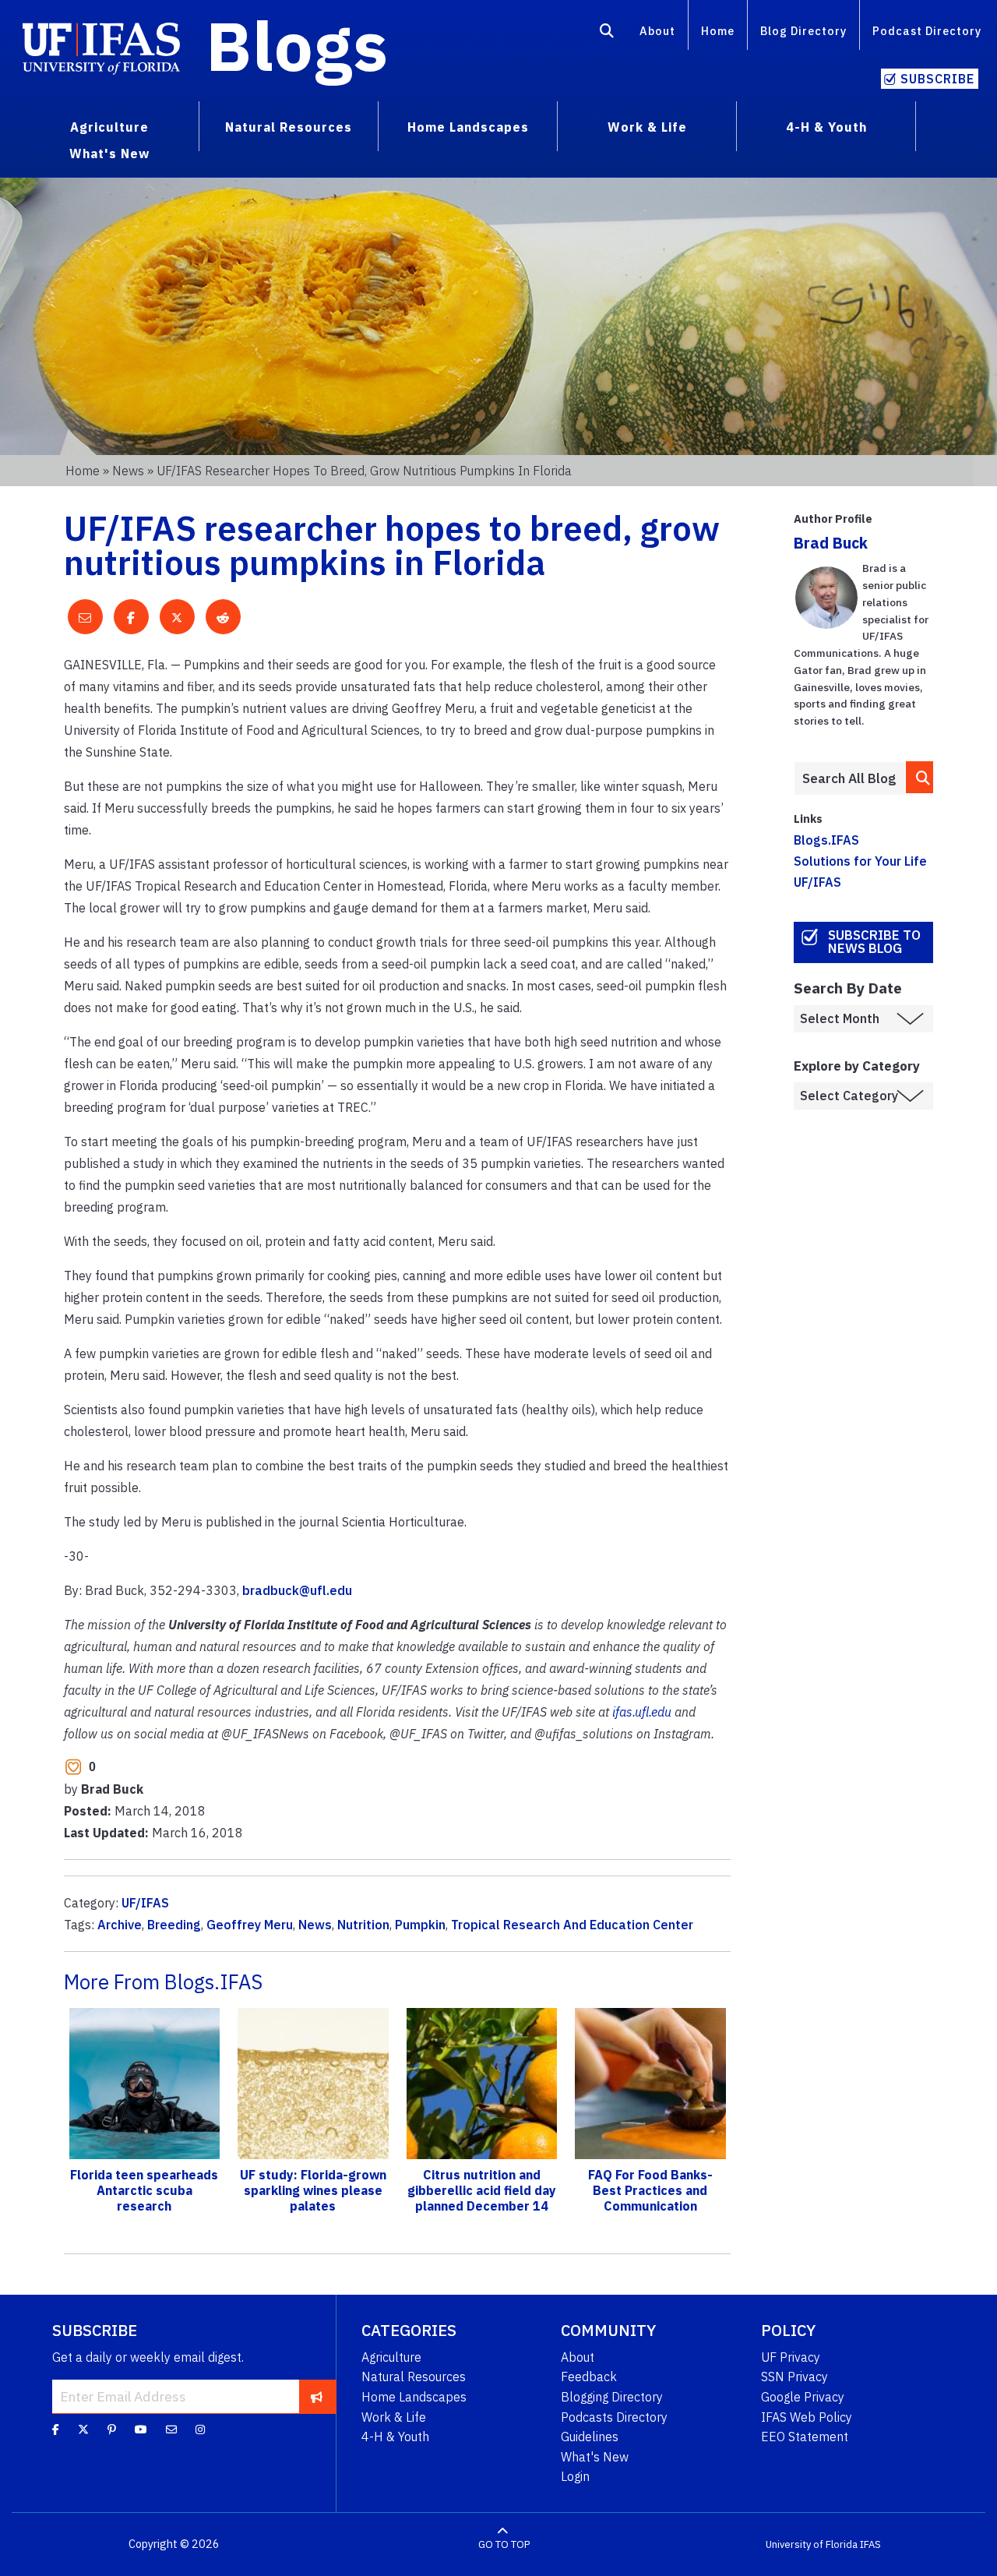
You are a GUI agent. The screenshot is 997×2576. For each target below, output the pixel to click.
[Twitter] (83, 2430)
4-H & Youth (395, 2437)
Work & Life (394, 2417)
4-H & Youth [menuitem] (826, 127)
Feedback (589, 2377)
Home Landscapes (414, 2397)
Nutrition (363, 1925)
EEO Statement (805, 2437)
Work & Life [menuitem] (647, 127)
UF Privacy (791, 2357)
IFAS (870, 2544)
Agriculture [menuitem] (109, 127)
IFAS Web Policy (807, 2417)
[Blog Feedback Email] (171, 2430)
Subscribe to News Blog (874, 942)
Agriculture (391, 2357)
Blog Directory (803, 31)
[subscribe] (317, 2396)
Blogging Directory (612, 2397)
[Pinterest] (112, 2430)
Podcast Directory (927, 31)
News (128, 471)
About (657, 31)
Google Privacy (803, 2397)
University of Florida (812, 2544)
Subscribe (937, 79)
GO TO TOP (504, 2544)
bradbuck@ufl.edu (297, 1590)
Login (575, 2476)
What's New (595, 2457)
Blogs (297, 45)
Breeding (174, 1925)
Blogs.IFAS (826, 840)
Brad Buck (831, 543)
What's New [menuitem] (109, 154)
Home (718, 31)
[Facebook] (56, 2430)
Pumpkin (420, 1925)
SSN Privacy (794, 2377)
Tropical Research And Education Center (572, 1925)
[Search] (607, 34)
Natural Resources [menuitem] (289, 127)
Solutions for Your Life (860, 861)
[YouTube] (141, 2430)
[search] (920, 777)
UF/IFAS (145, 1903)
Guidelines (590, 2437)
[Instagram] (200, 2430)
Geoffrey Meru (250, 1925)
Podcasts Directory (614, 2417)
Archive (120, 1925)
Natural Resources (414, 2377)
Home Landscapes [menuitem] (468, 127)
